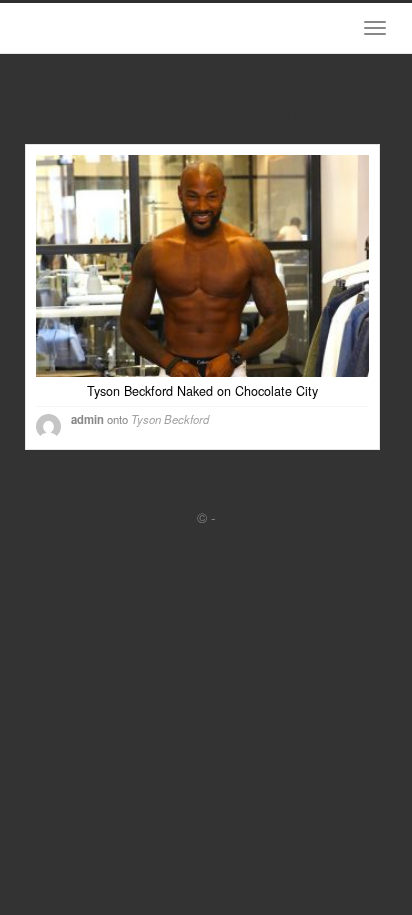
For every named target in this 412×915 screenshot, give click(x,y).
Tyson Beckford (170, 419)
